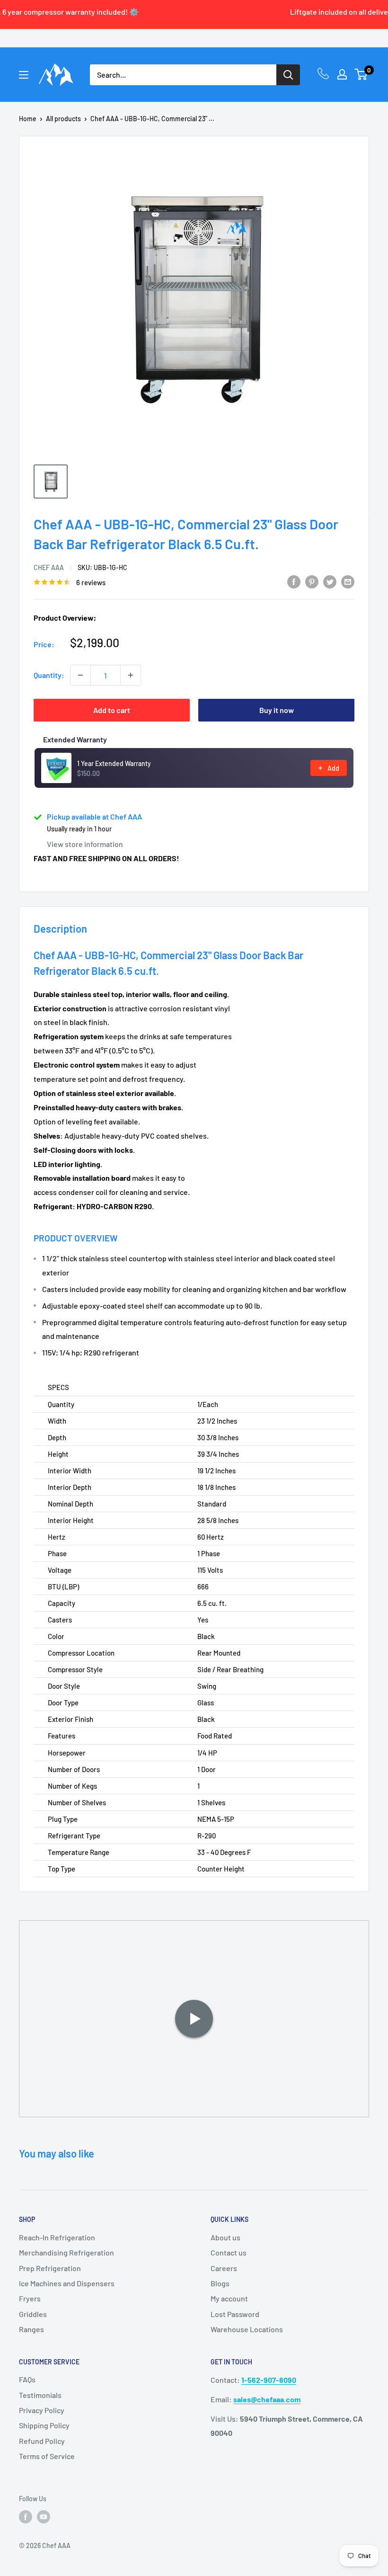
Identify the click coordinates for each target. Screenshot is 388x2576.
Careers (224, 2268)
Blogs (220, 2283)
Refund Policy (42, 2441)
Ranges (31, 2329)
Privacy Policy (42, 2410)
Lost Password (235, 2314)
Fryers (30, 2298)
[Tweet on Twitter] (330, 581)
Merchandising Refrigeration (66, 2252)
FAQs (27, 2379)
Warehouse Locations (247, 2329)
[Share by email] (348, 581)
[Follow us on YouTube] (44, 2517)
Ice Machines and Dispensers (67, 2283)
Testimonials (40, 2395)
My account (229, 2298)
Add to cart (112, 710)
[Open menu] (24, 75)
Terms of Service (47, 2456)
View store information (85, 844)
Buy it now (277, 710)
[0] (361, 74)
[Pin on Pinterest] (312, 581)
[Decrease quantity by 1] (80, 675)
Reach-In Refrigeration (57, 2237)
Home (28, 119)
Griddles (33, 2314)
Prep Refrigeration (50, 2268)
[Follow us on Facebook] (26, 2517)
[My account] (342, 74)
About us (225, 2237)
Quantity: (49, 675)
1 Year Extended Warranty (114, 763)
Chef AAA (49, 567)
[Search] (288, 75)
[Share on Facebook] (294, 581)
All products (63, 119)
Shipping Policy (44, 2425)
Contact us (229, 2252)
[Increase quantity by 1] (131, 675)
